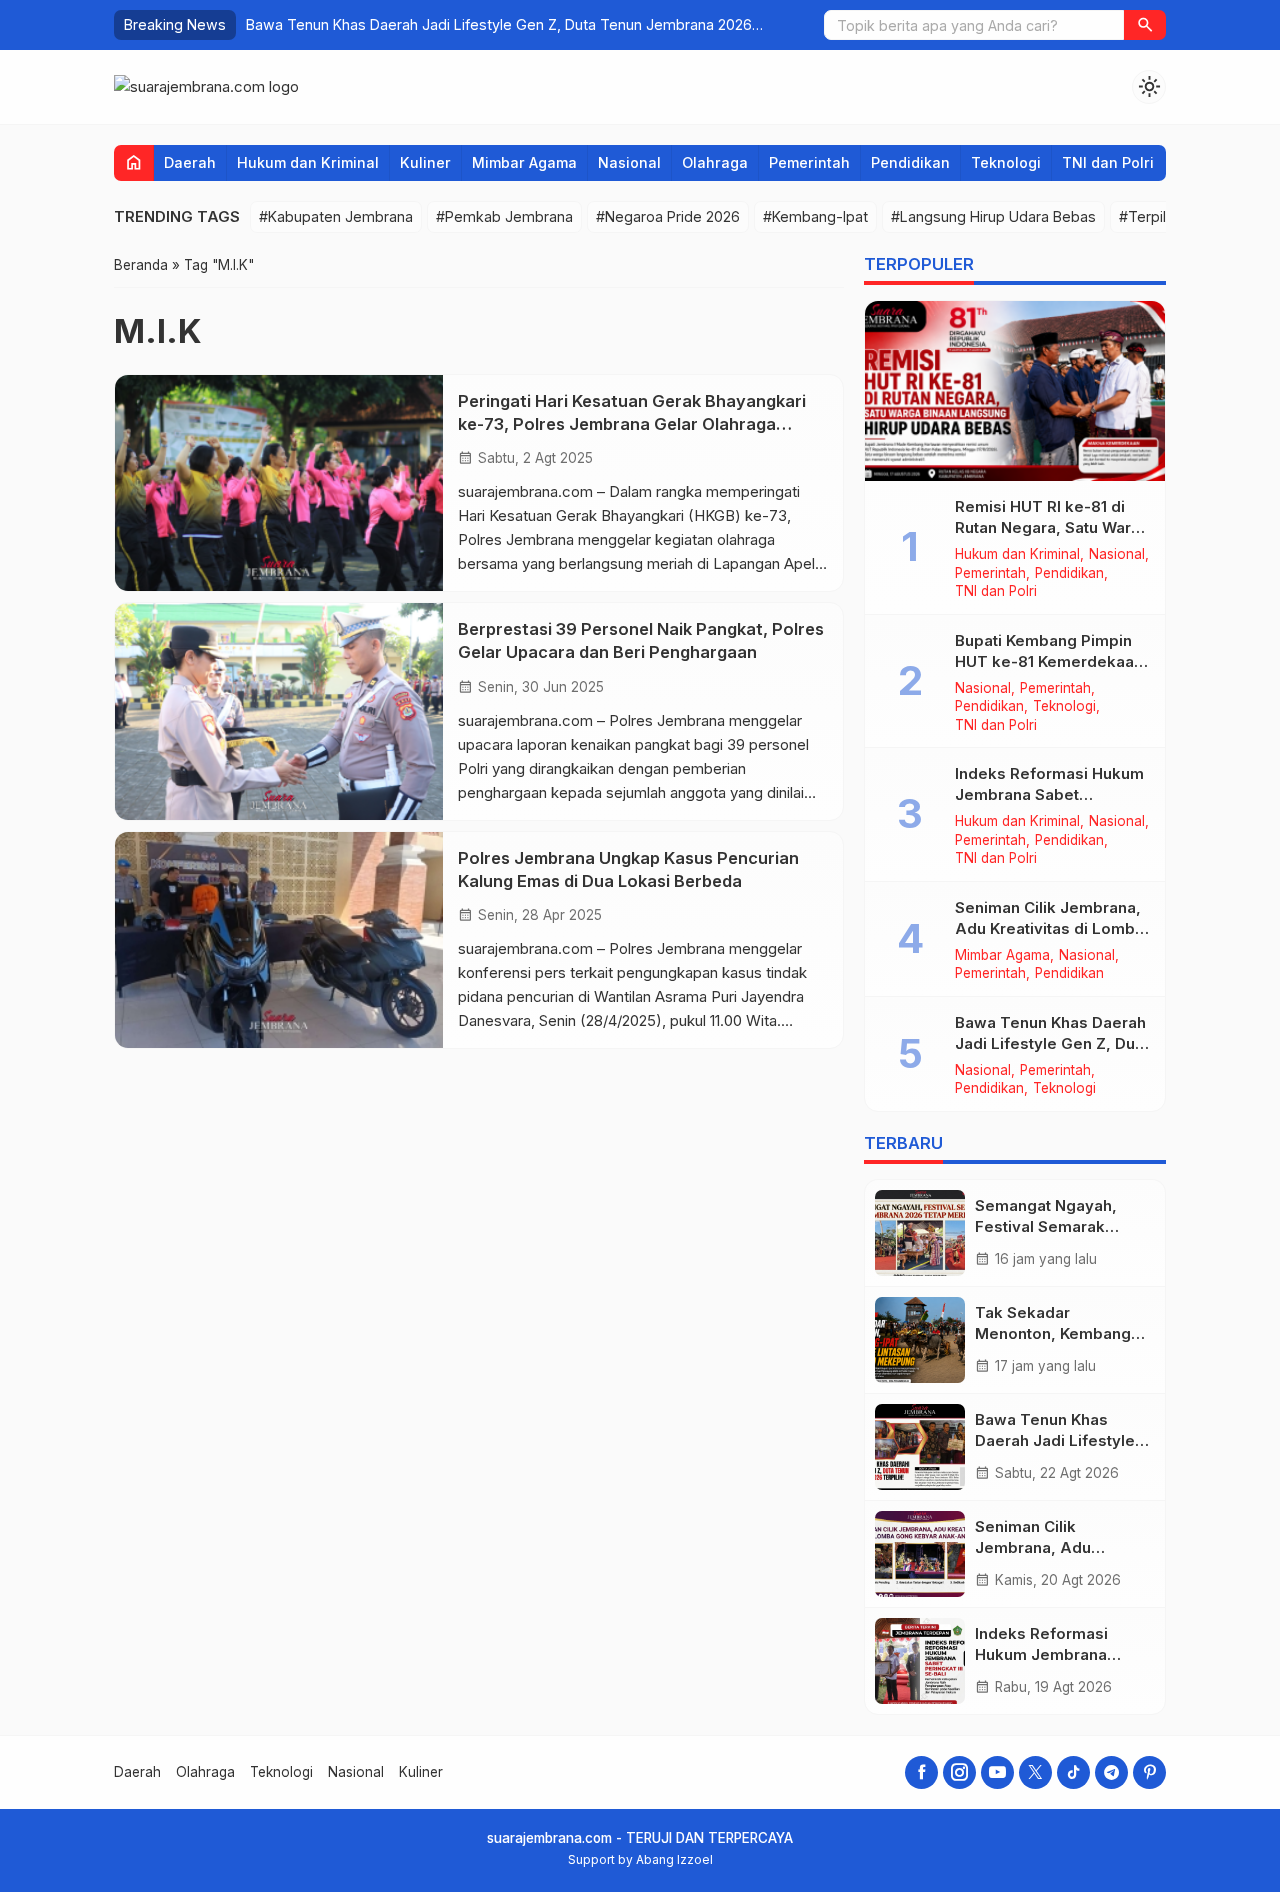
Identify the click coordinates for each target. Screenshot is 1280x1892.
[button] (1145, 25)
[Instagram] (959, 1772)
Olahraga (715, 162)
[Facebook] (921, 1772)
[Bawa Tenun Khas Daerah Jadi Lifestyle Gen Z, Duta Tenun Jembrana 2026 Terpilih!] (920, 1447)
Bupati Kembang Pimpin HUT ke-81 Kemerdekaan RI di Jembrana (1049, 661)
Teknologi (1006, 162)
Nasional (629, 162)
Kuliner (425, 162)
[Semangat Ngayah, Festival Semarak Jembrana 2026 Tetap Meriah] (920, 1233)
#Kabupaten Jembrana (336, 216)
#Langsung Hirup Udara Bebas (993, 216)
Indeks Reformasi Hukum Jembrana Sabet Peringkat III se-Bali (1049, 794)
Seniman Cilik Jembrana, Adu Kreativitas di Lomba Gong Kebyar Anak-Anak (498, 24)
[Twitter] (1035, 1772)
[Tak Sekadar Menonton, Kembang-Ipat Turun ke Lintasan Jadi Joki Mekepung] (920, 1340)
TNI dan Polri (1108, 162)
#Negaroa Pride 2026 (668, 216)
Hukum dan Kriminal (308, 162)
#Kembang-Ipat (815, 216)
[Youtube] (997, 1772)
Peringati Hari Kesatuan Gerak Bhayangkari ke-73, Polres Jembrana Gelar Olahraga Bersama (632, 424)
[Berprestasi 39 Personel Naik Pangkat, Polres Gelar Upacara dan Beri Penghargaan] (279, 711)
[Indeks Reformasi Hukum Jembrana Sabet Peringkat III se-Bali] (920, 1661)
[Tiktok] (1073, 1772)
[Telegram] (1111, 1772)
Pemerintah (809, 162)
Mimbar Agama (524, 162)
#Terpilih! (1149, 216)
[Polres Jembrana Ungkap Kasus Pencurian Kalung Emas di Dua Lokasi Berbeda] (279, 940)
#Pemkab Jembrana (504, 216)
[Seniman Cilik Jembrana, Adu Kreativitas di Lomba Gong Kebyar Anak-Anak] (920, 1554)
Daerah (190, 162)
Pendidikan (910, 162)
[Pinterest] (1149, 1772)
